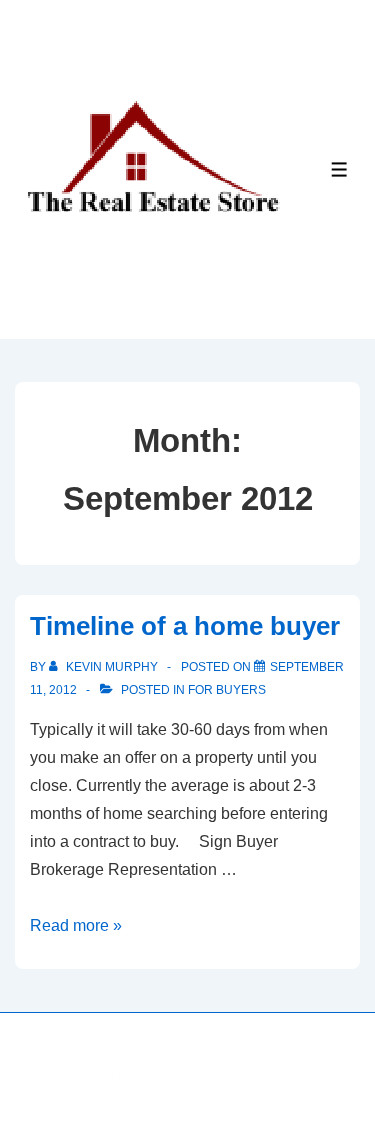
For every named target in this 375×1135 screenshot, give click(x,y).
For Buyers (227, 690)
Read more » (76, 925)
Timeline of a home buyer (185, 626)
